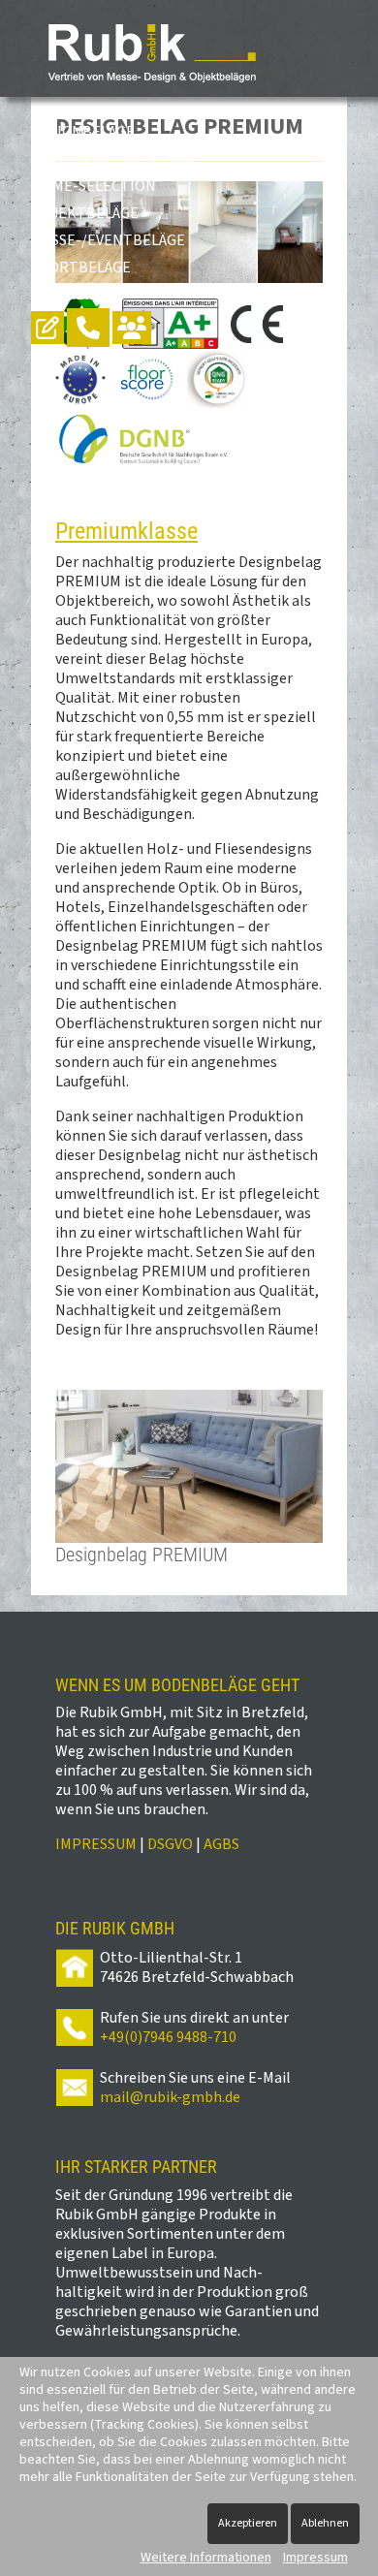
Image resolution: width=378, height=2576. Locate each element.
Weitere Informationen (206, 2558)
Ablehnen (325, 2523)
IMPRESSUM (96, 1844)
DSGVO (170, 1844)
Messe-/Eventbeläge (108, 240)
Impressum (315, 2558)
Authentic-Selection (113, 159)
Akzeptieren (248, 2523)
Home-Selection (94, 186)
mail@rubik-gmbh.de (170, 2097)
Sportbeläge (81, 267)
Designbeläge (83, 132)
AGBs (221, 1844)
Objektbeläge (85, 213)
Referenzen (77, 295)
